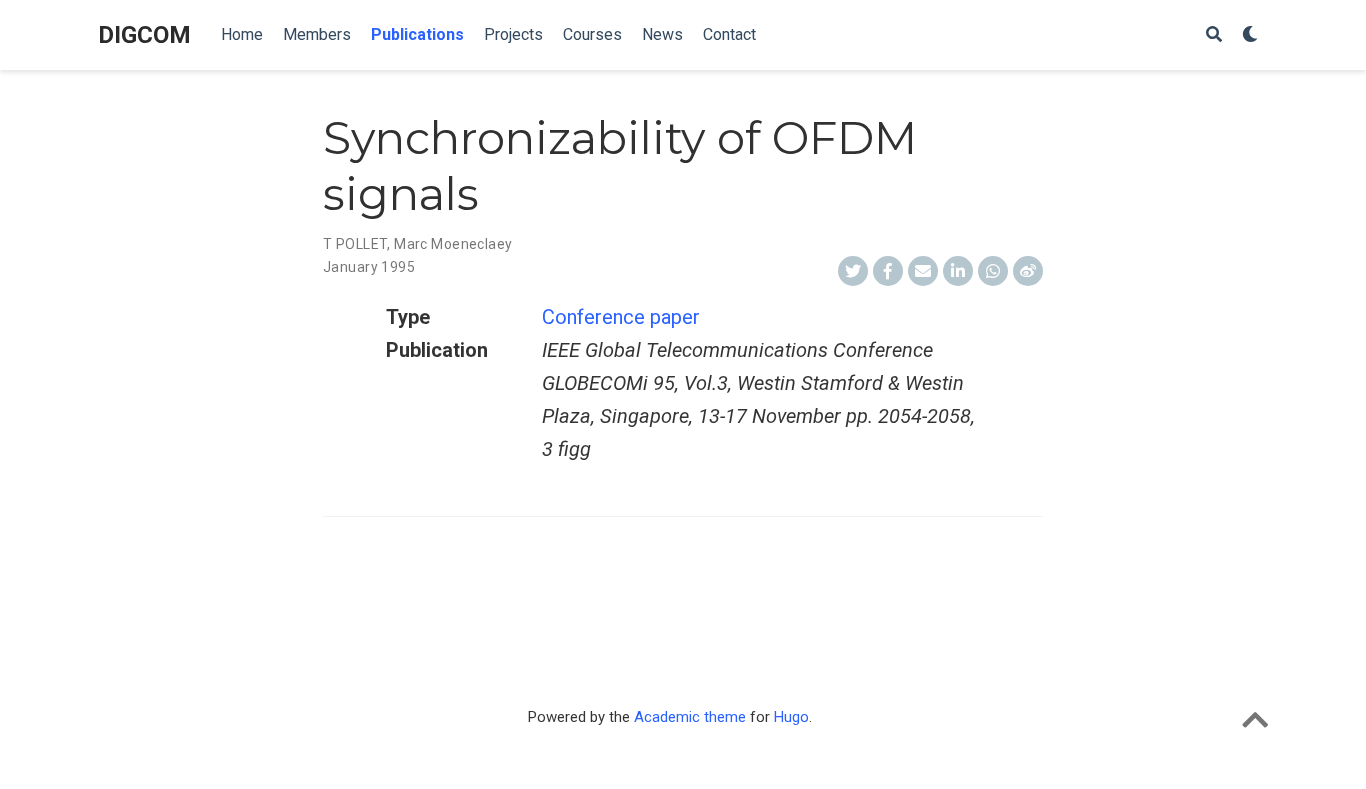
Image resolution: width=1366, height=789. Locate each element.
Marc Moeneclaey (453, 244)
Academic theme (690, 717)
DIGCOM (144, 35)
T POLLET (355, 244)
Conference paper (621, 317)
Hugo (791, 717)
